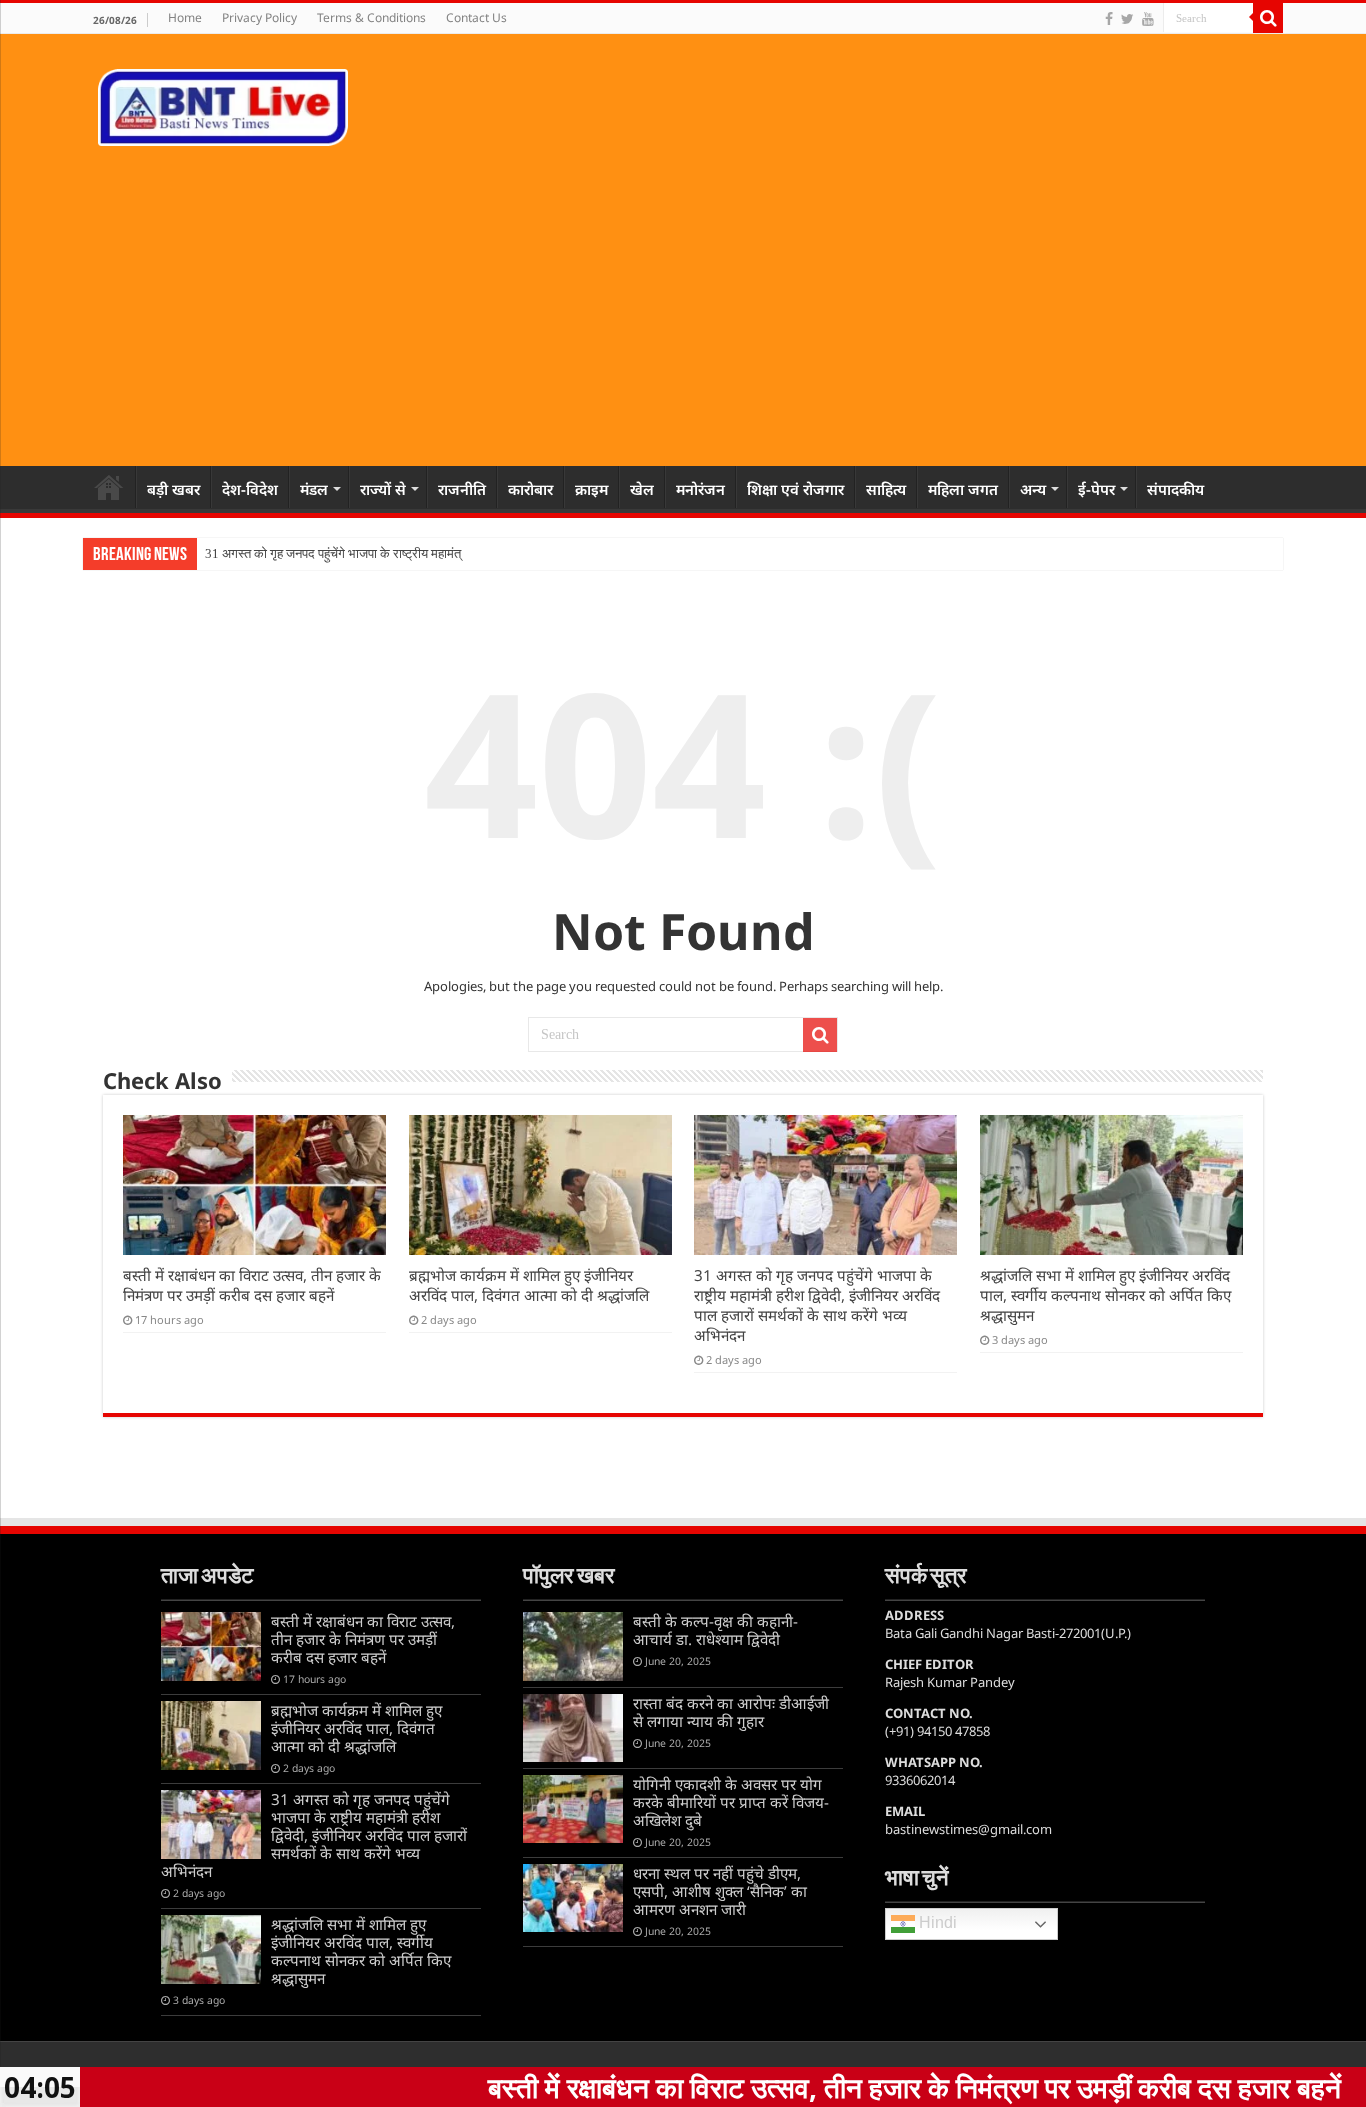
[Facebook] (1109, 19)
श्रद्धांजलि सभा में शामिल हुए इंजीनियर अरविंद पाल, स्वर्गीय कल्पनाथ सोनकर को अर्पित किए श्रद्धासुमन (1105, 1295)
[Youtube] (1148, 19)
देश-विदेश (250, 489)
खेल (642, 489)
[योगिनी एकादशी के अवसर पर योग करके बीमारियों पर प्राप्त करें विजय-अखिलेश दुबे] (573, 1809)
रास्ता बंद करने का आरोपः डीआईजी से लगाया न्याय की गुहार (731, 1712)
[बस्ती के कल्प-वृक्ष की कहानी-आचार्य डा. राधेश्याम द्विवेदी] (573, 1646)
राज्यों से (383, 489)
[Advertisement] (683, 296)
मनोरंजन (700, 489)
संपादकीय (1175, 489)
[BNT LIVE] (223, 104)
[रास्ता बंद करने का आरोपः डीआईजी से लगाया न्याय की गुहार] (573, 1728)
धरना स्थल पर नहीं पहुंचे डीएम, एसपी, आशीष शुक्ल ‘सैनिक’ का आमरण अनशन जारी (720, 1891)
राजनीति (462, 489)
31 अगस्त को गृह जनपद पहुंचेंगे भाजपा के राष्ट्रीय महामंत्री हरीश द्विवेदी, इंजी (376, 553)
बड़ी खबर (173, 489)
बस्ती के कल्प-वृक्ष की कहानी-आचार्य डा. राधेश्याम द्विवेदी (715, 1630)
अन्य (1033, 489)
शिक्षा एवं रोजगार (795, 489)
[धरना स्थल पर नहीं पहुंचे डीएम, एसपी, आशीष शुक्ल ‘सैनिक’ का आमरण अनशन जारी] (573, 1898)
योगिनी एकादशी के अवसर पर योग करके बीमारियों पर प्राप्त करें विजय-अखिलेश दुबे (731, 1802)
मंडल (314, 489)
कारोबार (530, 489)
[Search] (1268, 18)
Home (185, 17)
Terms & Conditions (371, 17)
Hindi (936, 1923)
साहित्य (886, 489)
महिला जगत (963, 489)
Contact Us (476, 17)
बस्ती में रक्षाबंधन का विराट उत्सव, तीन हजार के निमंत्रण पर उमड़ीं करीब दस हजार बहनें (252, 1285)
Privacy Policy (259, 17)
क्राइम (591, 489)
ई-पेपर (1096, 489)
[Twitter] (1127, 19)
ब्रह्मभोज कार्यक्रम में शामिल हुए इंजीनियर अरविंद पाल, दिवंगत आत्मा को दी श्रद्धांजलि (529, 1285)
